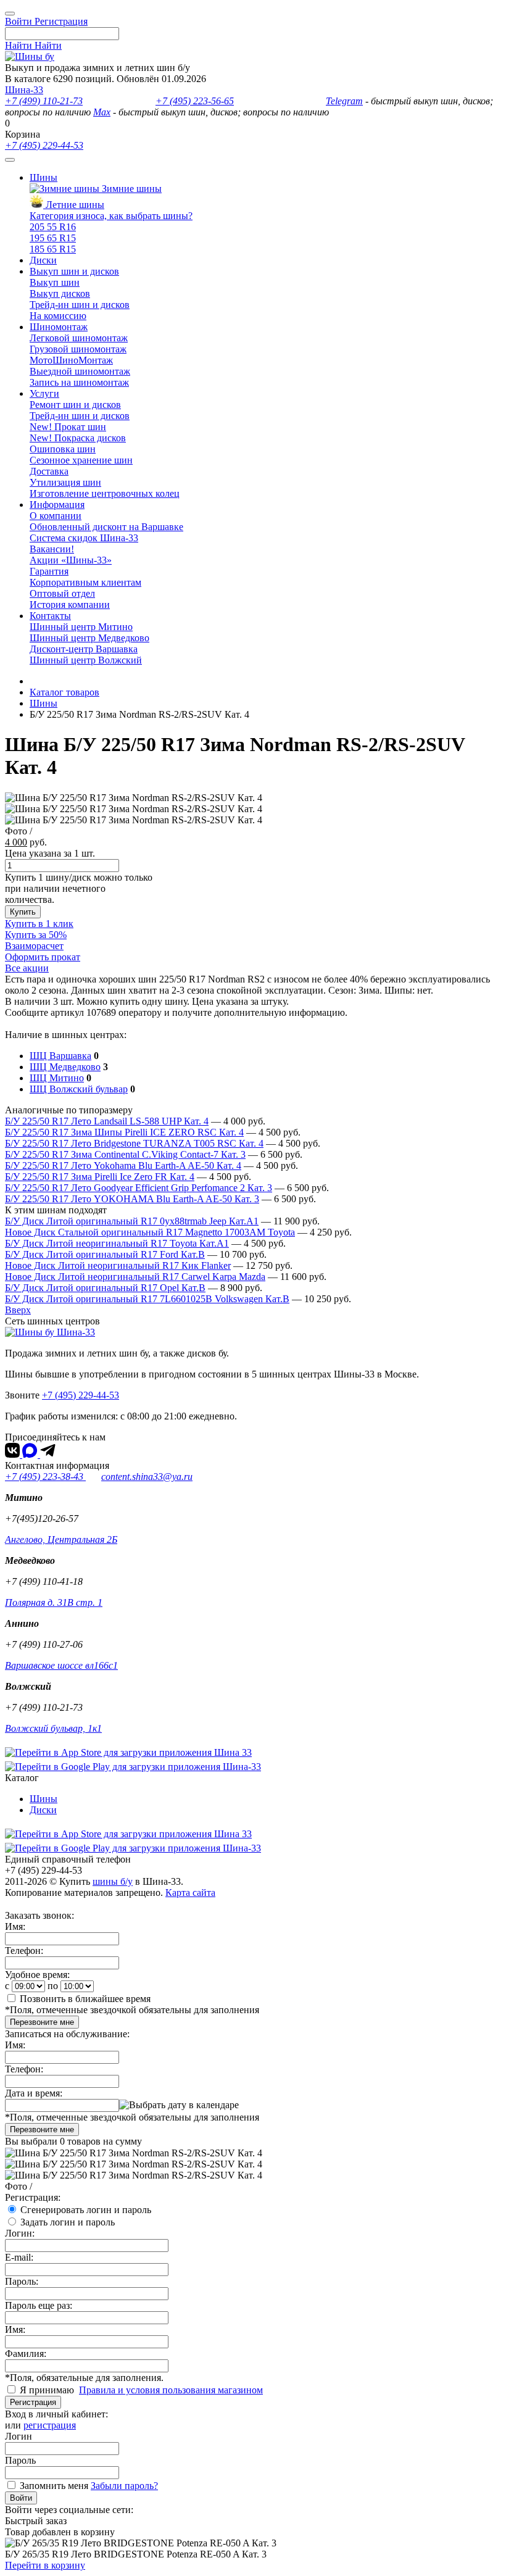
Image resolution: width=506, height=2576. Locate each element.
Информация (57, 505)
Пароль (20, 2460)
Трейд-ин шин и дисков (80, 305)
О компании (56, 516)
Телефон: (24, 1951)
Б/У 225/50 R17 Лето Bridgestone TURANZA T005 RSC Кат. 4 (134, 1143)
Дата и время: (34, 2093)
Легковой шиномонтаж (79, 338)
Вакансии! (52, 549)
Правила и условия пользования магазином (171, 2390)
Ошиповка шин (63, 449)
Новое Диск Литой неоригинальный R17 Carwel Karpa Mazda (135, 1277)
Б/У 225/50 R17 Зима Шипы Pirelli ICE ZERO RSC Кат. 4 (124, 1132)
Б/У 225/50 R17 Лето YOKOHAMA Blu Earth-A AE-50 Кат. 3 (132, 1199)
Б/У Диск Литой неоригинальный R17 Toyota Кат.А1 (117, 1243)
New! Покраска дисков (78, 438)
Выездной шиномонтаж (80, 371)
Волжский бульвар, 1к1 (53, 1728)
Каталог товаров (64, 692)
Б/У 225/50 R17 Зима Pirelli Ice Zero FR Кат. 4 (100, 1177)
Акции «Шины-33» (71, 560)
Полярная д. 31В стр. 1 (54, 1602)
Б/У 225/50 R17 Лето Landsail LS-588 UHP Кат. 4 (107, 1121)
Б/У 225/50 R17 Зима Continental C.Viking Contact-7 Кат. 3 (125, 1154)
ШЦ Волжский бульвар (79, 1089)
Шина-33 (24, 90)
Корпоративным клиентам (85, 582)
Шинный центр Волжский (86, 660)
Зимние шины (131, 189)
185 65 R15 (53, 249)
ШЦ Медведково (65, 1067)
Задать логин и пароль (68, 2222)
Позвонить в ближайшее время (85, 1999)
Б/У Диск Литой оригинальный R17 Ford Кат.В (105, 1254)
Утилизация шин (65, 482)
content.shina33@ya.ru (147, 1477)
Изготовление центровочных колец (105, 493)
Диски (43, 260)
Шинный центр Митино (81, 627)
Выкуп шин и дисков (74, 271)
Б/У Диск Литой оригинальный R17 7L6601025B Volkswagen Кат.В (147, 1299)
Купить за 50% (36, 935)
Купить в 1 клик (39, 924)
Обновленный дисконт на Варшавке (106, 527)
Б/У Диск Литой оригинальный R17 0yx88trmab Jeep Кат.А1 (132, 1221)
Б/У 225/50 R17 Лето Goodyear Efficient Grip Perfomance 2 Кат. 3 (139, 1188)
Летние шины (74, 205)
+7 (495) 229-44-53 (44, 145)
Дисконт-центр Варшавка (84, 649)
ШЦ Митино (57, 1078)
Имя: (15, 1926)
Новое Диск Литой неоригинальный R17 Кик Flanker (118, 1265)
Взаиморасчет (34, 946)
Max (102, 112)
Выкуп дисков (60, 293)
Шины (44, 177)
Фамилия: (26, 2354)
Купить (23, 912)
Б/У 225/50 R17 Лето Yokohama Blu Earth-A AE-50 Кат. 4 (123, 1165)
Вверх (18, 1310)
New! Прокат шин (68, 427)
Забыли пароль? (124, 2486)
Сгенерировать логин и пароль (86, 2210)
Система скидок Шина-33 (84, 538)
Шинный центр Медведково (89, 638)
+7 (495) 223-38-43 (45, 1477)
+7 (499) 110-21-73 (44, 101)
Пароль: (22, 2281)
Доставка (49, 471)
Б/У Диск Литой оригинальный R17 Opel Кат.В (105, 1288)
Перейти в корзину (45, 2565)
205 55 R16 (53, 227)
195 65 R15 (53, 238)
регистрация (50, 2425)
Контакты (50, 616)
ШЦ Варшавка (60, 1056)
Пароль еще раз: (39, 2305)
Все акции (27, 968)
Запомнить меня (54, 2486)
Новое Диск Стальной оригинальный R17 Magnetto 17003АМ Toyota (150, 1232)
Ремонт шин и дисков (75, 405)
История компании (70, 605)
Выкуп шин (55, 282)
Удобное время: (37, 1975)
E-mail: (19, 2257)
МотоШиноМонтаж (71, 360)
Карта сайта (190, 1893)
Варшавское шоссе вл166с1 (61, 1665)
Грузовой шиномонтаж (78, 349)
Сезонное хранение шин (81, 460)
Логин (19, 2436)
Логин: (20, 2233)
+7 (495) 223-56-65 (195, 101)
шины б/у (113, 1881)
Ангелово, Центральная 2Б (61, 1539)
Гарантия (49, 571)
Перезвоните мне (42, 2022)
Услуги (44, 393)
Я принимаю (48, 2390)
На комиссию (58, 316)
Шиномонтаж (59, 327)
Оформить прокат (43, 957)
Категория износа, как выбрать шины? (111, 216)
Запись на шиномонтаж (79, 382)
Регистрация (33, 2402)
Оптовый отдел (62, 593)
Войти (21, 2498)
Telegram (344, 101)
